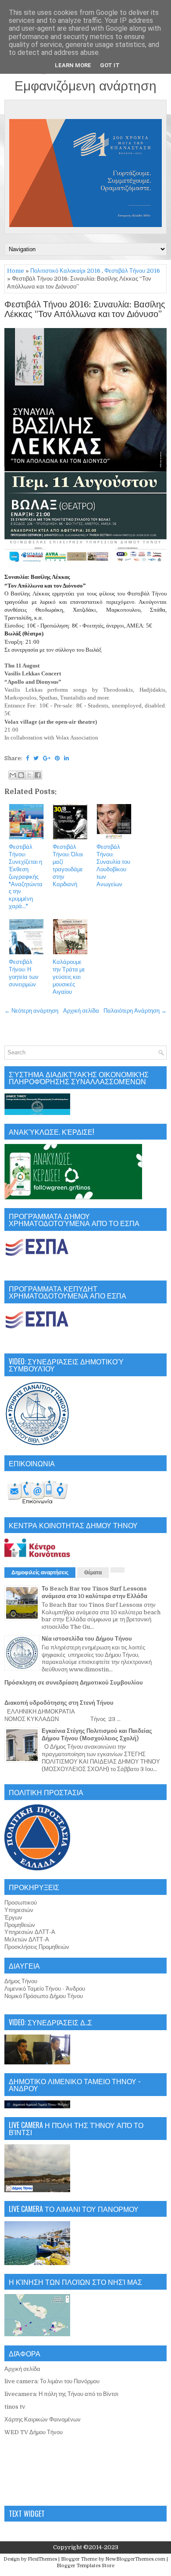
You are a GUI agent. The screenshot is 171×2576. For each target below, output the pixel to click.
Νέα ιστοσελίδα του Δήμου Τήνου (87, 1639)
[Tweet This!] (36, 758)
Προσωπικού (21, 1903)
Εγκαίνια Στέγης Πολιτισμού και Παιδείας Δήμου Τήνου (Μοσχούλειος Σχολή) (97, 1735)
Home (16, 271)
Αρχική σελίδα (81, 1011)
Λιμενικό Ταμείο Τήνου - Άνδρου (45, 1989)
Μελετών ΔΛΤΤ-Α (27, 1939)
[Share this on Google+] (47, 758)
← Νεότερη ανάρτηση (31, 1011)
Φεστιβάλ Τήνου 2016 (132, 271)
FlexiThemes (42, 2559)
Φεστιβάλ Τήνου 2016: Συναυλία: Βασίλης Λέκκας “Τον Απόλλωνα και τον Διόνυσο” (85, 310)
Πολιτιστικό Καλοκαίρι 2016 (65, 271)
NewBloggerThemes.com (135, 2559)
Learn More (73, 65)
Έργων (13, 1918)
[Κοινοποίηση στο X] (29, 775)
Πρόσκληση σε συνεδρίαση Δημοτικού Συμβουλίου (74, 1683)
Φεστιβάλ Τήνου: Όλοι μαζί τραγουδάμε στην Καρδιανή (68, 865)
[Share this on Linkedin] (66, 758)
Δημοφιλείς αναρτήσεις (40, 1573)
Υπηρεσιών (19, 1910)
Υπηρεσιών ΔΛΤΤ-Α (30, 1932)
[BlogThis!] (21, 775)
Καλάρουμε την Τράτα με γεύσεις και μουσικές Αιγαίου (69, 977)
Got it (110, 65)
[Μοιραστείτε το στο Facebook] (38, 775)
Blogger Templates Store (85, 2566)
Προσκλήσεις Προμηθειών (37, 1947)
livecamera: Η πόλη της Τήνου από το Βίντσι (61, 2394)
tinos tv (15, 2407)
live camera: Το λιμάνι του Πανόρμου (52, 2381)
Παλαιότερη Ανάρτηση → (135, 1011)
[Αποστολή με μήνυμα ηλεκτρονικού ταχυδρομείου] (13, 775)
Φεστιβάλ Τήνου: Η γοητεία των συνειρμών (24, 973)
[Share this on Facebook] (27, 758)
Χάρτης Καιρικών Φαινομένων (43, 2419)
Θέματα (93, 1573)
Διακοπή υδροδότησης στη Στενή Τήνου (59, 1703)
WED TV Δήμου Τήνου (34, 2432)
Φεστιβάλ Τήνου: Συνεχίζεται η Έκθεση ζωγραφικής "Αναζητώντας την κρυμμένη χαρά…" (26, 877)
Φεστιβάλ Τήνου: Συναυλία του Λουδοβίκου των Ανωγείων (113, 865)
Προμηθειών (20, 1925)
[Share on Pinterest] (57, 758)
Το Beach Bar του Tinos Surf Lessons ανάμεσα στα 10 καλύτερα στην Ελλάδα (94, 1592)
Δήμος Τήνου (21, 1981)
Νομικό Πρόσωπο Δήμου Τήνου (44, 1996)
